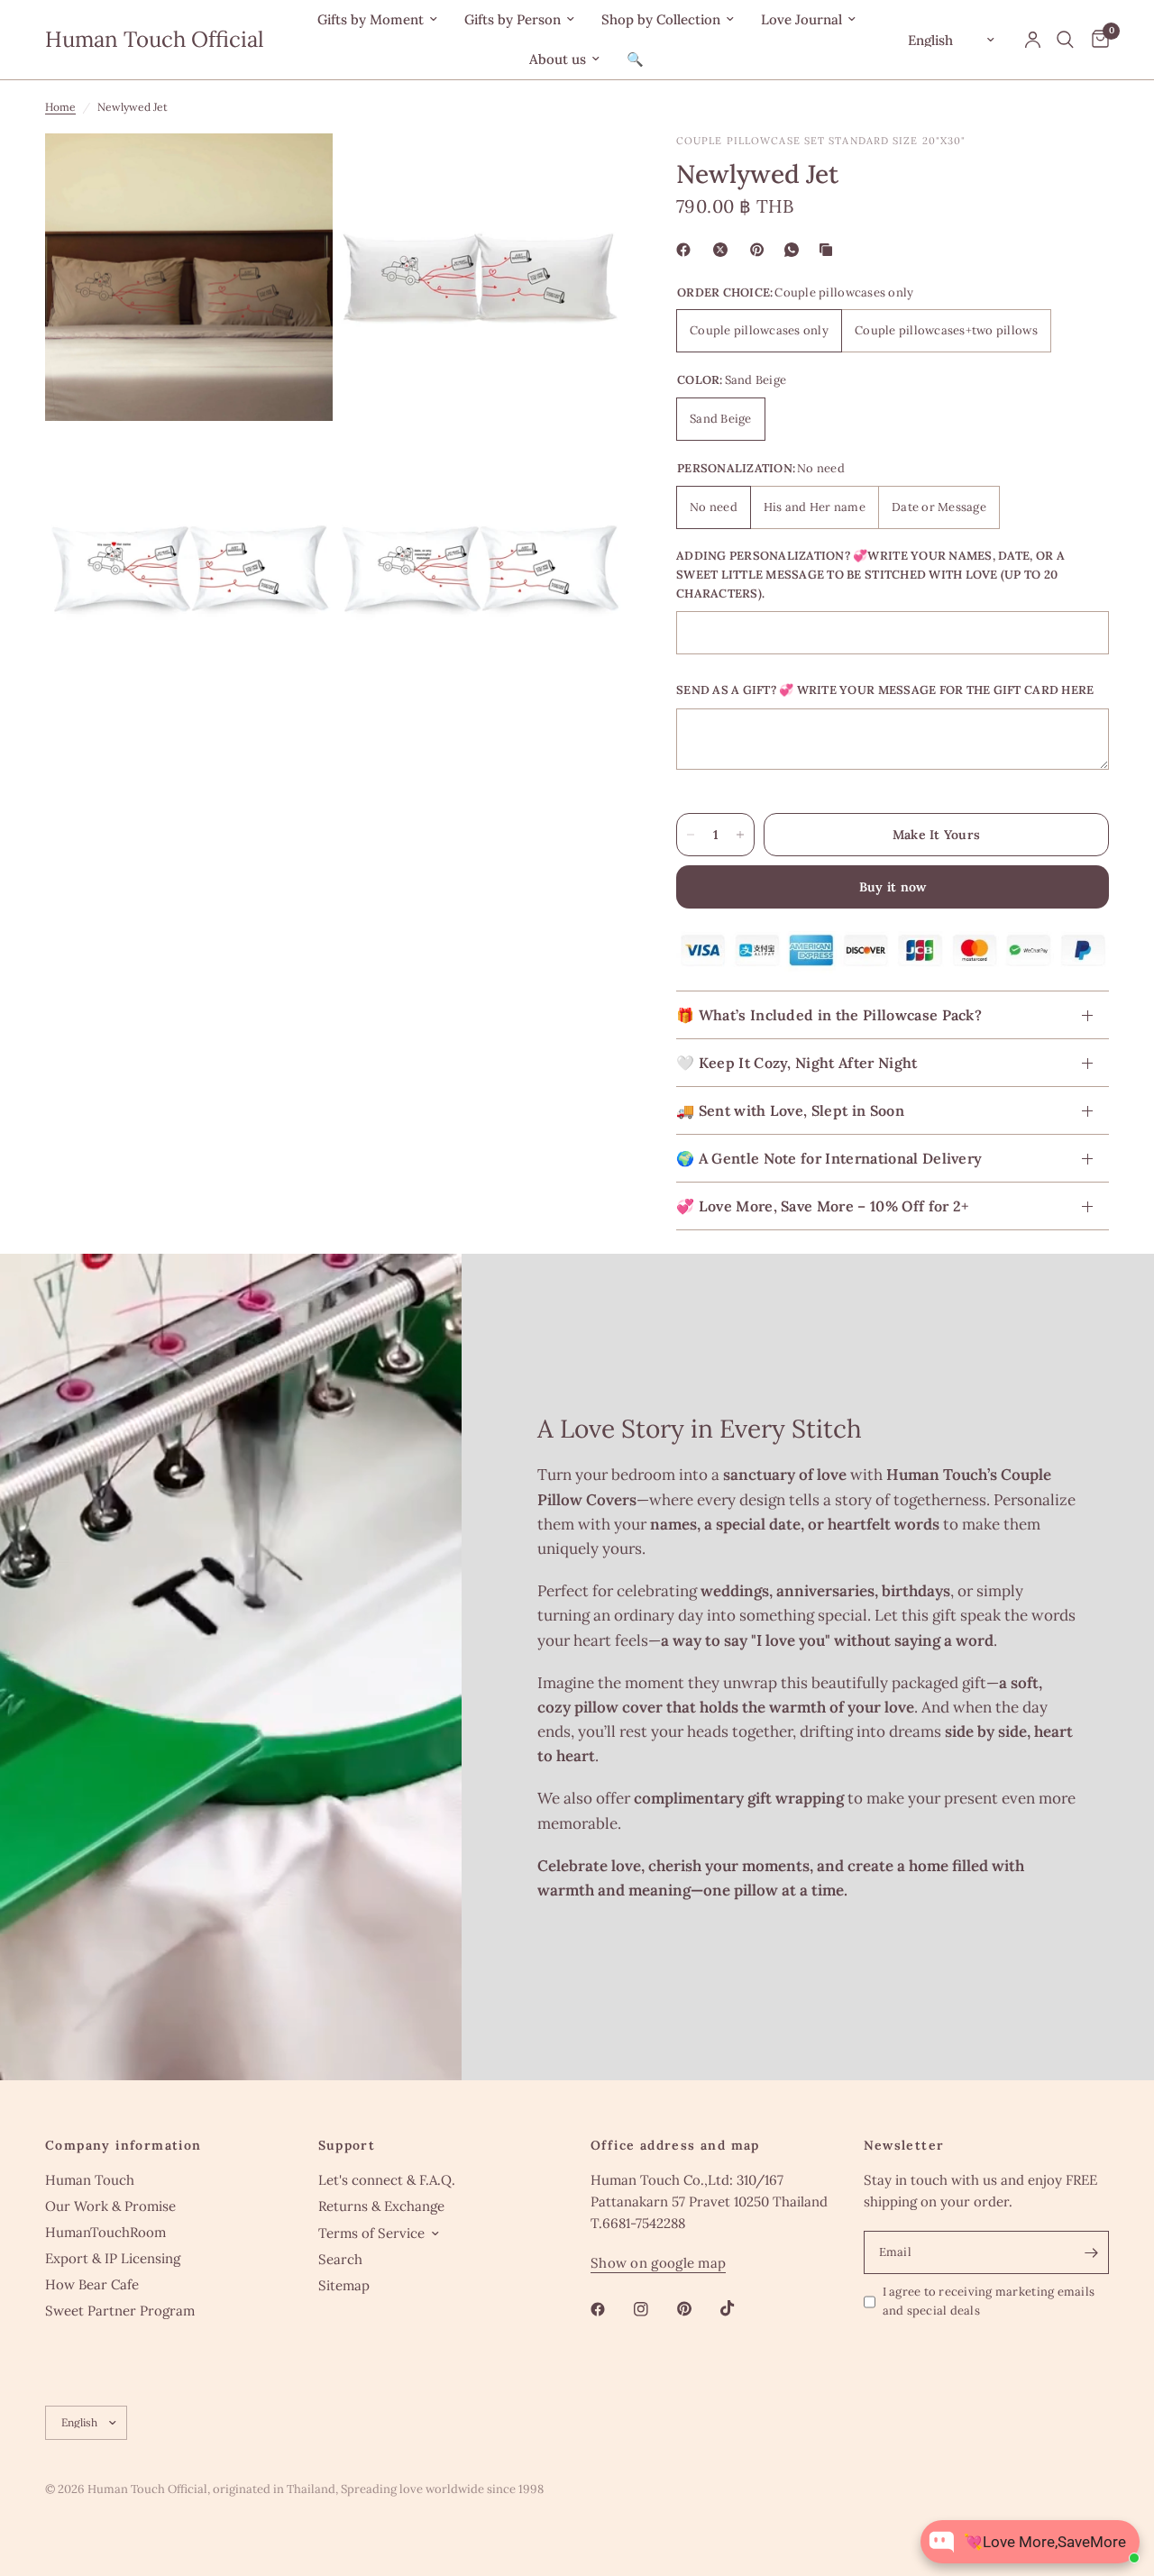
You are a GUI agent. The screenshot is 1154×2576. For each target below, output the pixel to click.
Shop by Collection (661, 19)
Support (347, 2145)
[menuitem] (377, 20)
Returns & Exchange (381, 2206)
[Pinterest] (761, 250)
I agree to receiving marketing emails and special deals (989, 2301)
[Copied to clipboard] (829, 250)
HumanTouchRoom (105, 2232)
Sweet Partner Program (120, 2311)
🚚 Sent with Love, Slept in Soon (790, 1111)
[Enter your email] (1091, 2252)
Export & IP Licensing (113, 2258)
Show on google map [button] (658, 2263)
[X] (724, 250)
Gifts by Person (513, 19)
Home (60, 107)
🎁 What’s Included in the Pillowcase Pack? (829, 1016)
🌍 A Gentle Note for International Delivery (829, 1159)
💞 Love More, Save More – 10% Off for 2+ (822, 1207)
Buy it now (893, 887)
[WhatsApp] (795, 250)
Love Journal (801, 19)
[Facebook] (687, 250)
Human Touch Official (155, 40)
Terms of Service (371, 2233)
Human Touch (90, 2180)
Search (340, 2259)
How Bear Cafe (92, 2284)
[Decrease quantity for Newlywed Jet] (691, 835)
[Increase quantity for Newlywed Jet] (740, 835)
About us (558, 59)
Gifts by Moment (371, 19)
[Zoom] (295, 171)
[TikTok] (740, 2308)
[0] (1096, 40)
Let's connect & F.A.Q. (387, 2180)
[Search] (1065, 40)
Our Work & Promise (110, 2206)
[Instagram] (654, 2309)
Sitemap (344, 2285)
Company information (124, 2145)
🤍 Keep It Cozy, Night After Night (797, 1064)
